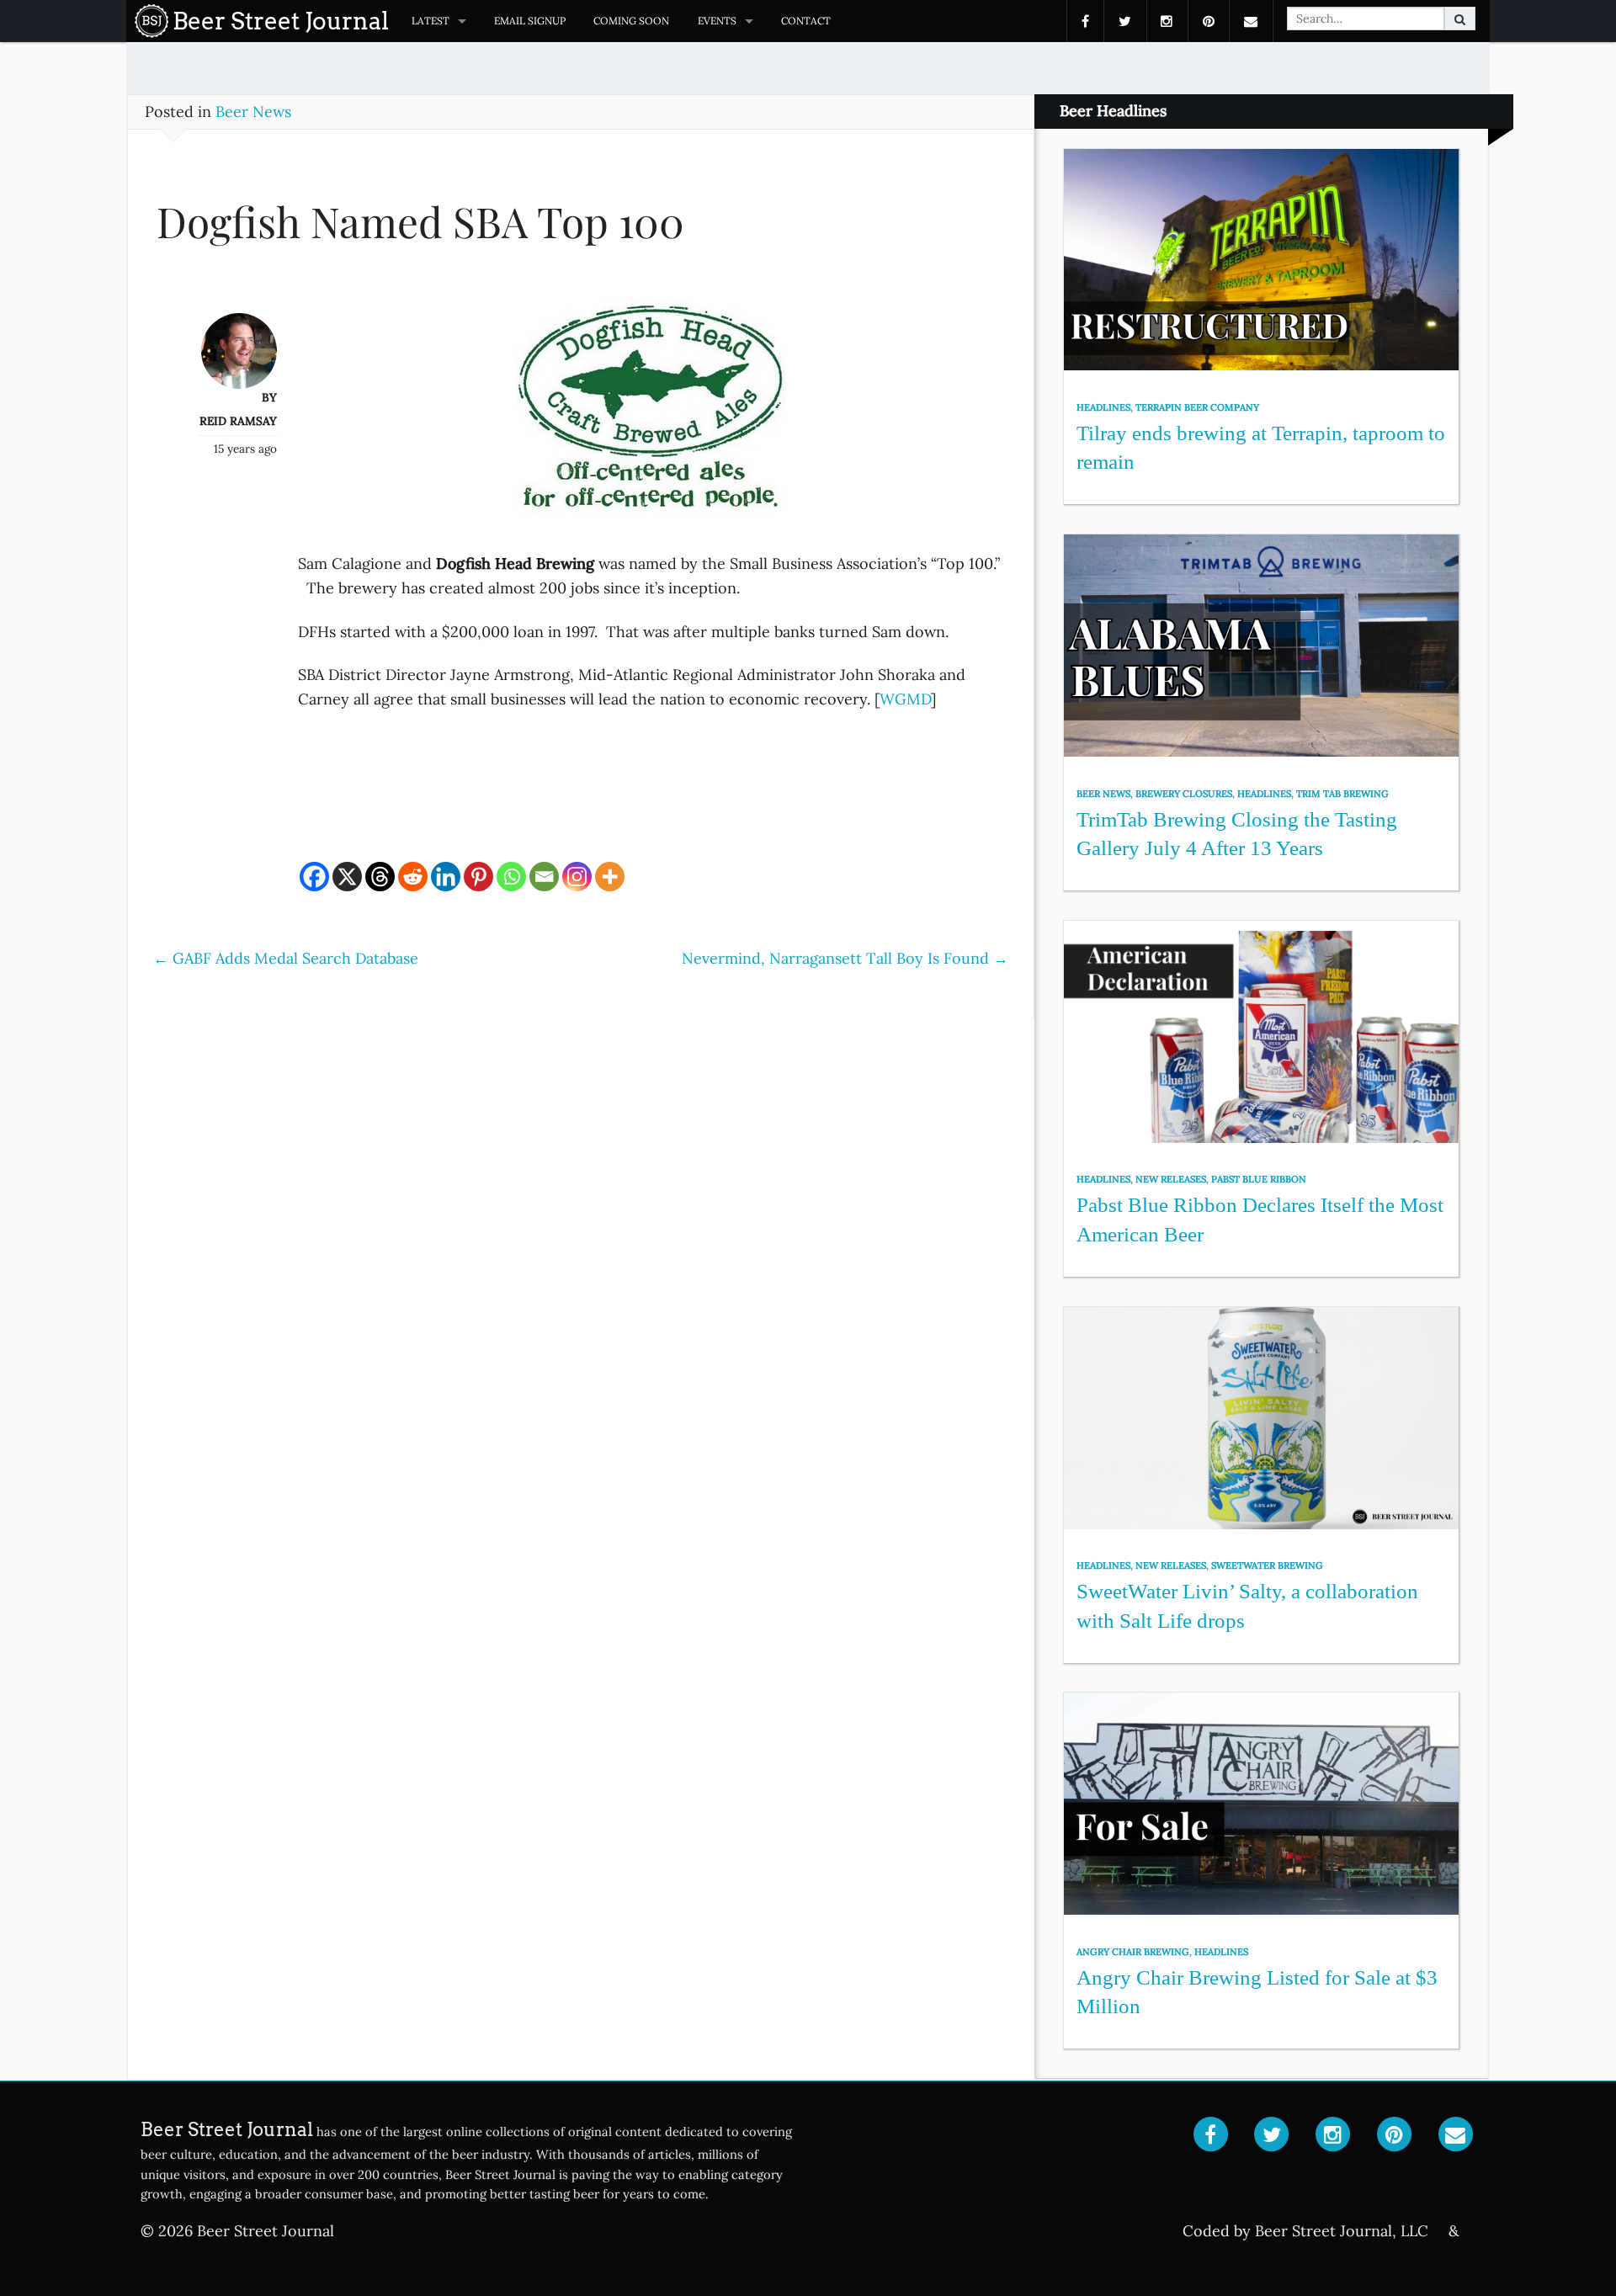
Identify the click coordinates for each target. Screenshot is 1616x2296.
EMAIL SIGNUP (530, 21)
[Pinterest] (478, 877)
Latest (431, 21)
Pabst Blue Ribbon (1259, 1179)
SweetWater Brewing (1267, 1565)
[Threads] (380, 877)
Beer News (253, 112)
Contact (806, 21)
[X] (347, 877)
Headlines (1103, 407)
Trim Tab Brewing (1342, 794)
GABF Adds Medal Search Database (286, 958)
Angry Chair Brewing (1133, 1952)
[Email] (544, 877)
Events (717, 21)
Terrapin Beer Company (1197, 407)
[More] (610, 877)
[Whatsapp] (511, 877)
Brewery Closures (1184, 794)
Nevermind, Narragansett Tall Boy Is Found (845, 958)
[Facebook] (314, 877)
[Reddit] (413, 877)
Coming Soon (631, 21)
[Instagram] (577, 877)
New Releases (1171, 1179)
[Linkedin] (446, 877)
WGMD (905, 699)
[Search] (1460, 19)
